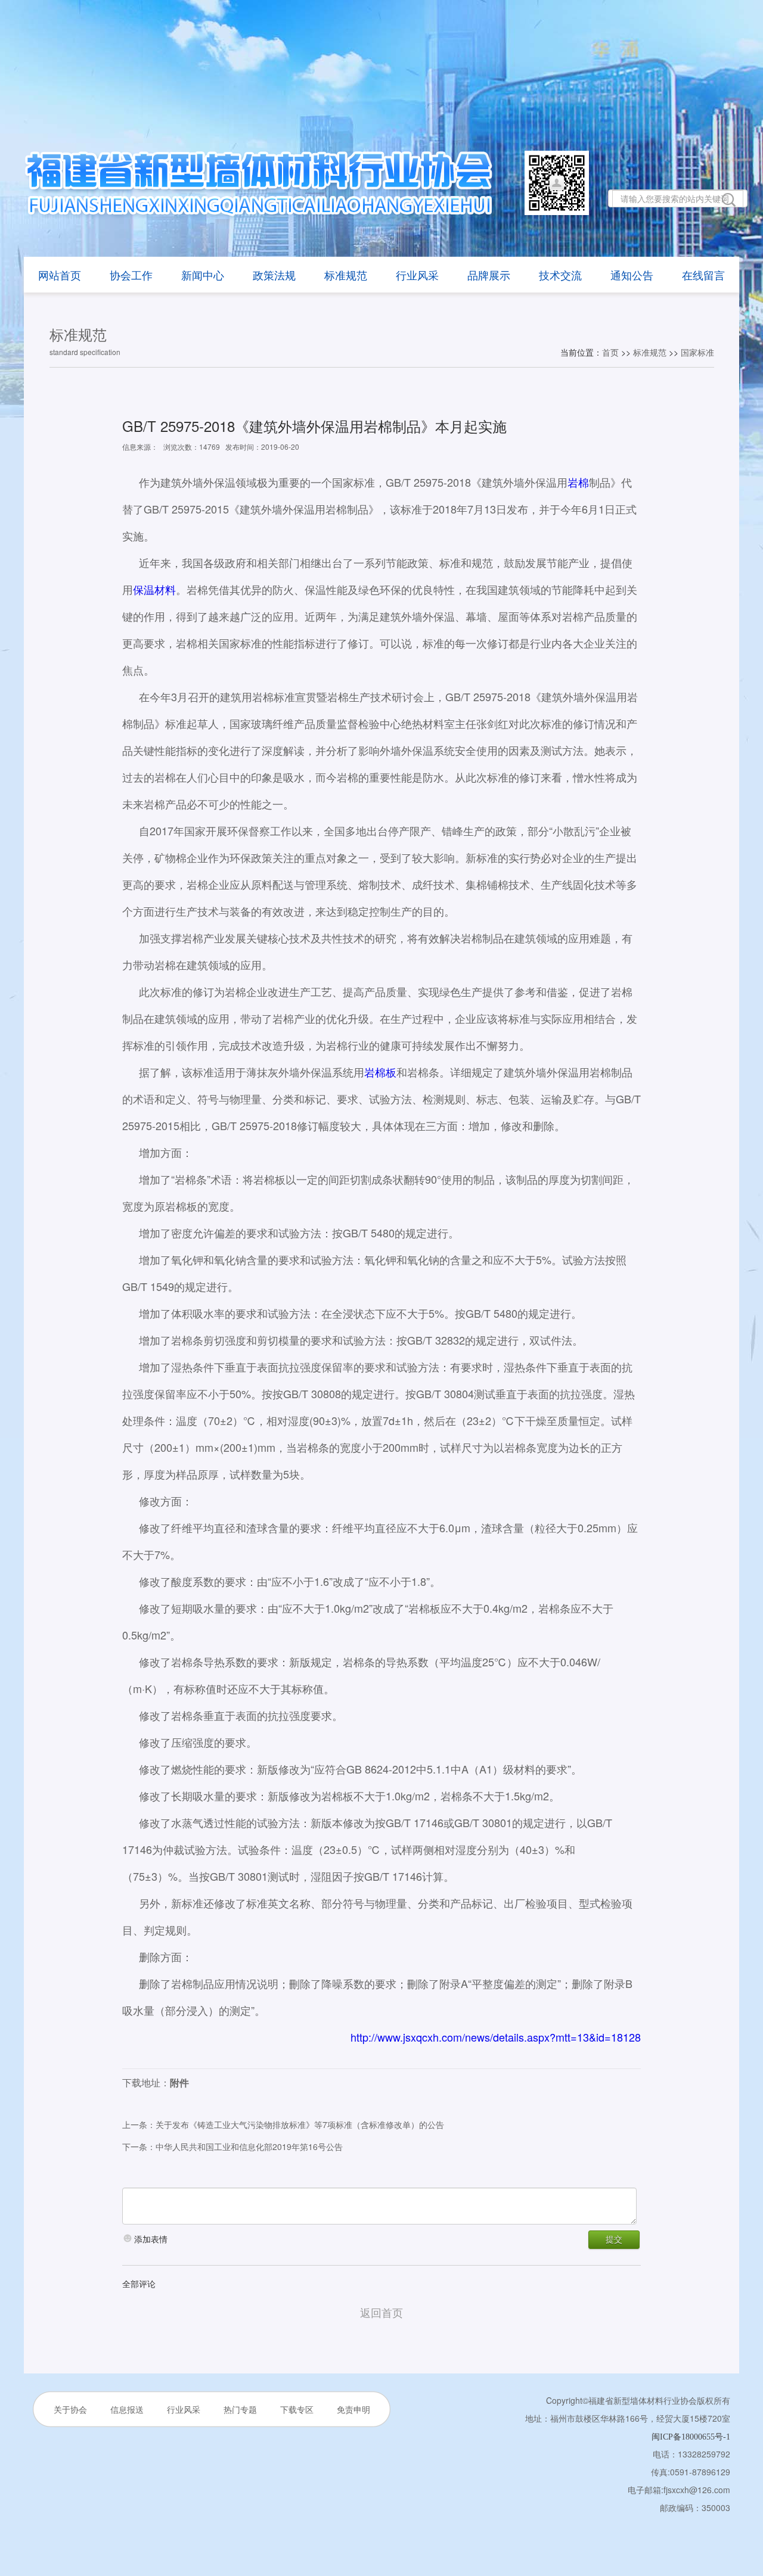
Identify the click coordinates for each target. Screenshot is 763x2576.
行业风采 (417, 275)
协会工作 (131, 275)
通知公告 (632, 275)
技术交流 (560, 275)
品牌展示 (489, 275)
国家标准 (697, 352)
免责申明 (353, 2409)
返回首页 (381, 2312)
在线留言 (703, 275)
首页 (610, 352)
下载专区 (297, 2409)
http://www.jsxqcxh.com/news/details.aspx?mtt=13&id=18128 (496, 2037)
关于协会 (70, 2409)
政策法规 (274, 275)
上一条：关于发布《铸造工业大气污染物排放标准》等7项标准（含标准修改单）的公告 (283, 2124)
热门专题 (240, 2409)
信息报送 (127, 2409)
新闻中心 (203, 275)
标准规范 (346, 275)
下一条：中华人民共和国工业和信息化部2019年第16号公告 (232, 2146)
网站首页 (60, 275)
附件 (179, 2082)
